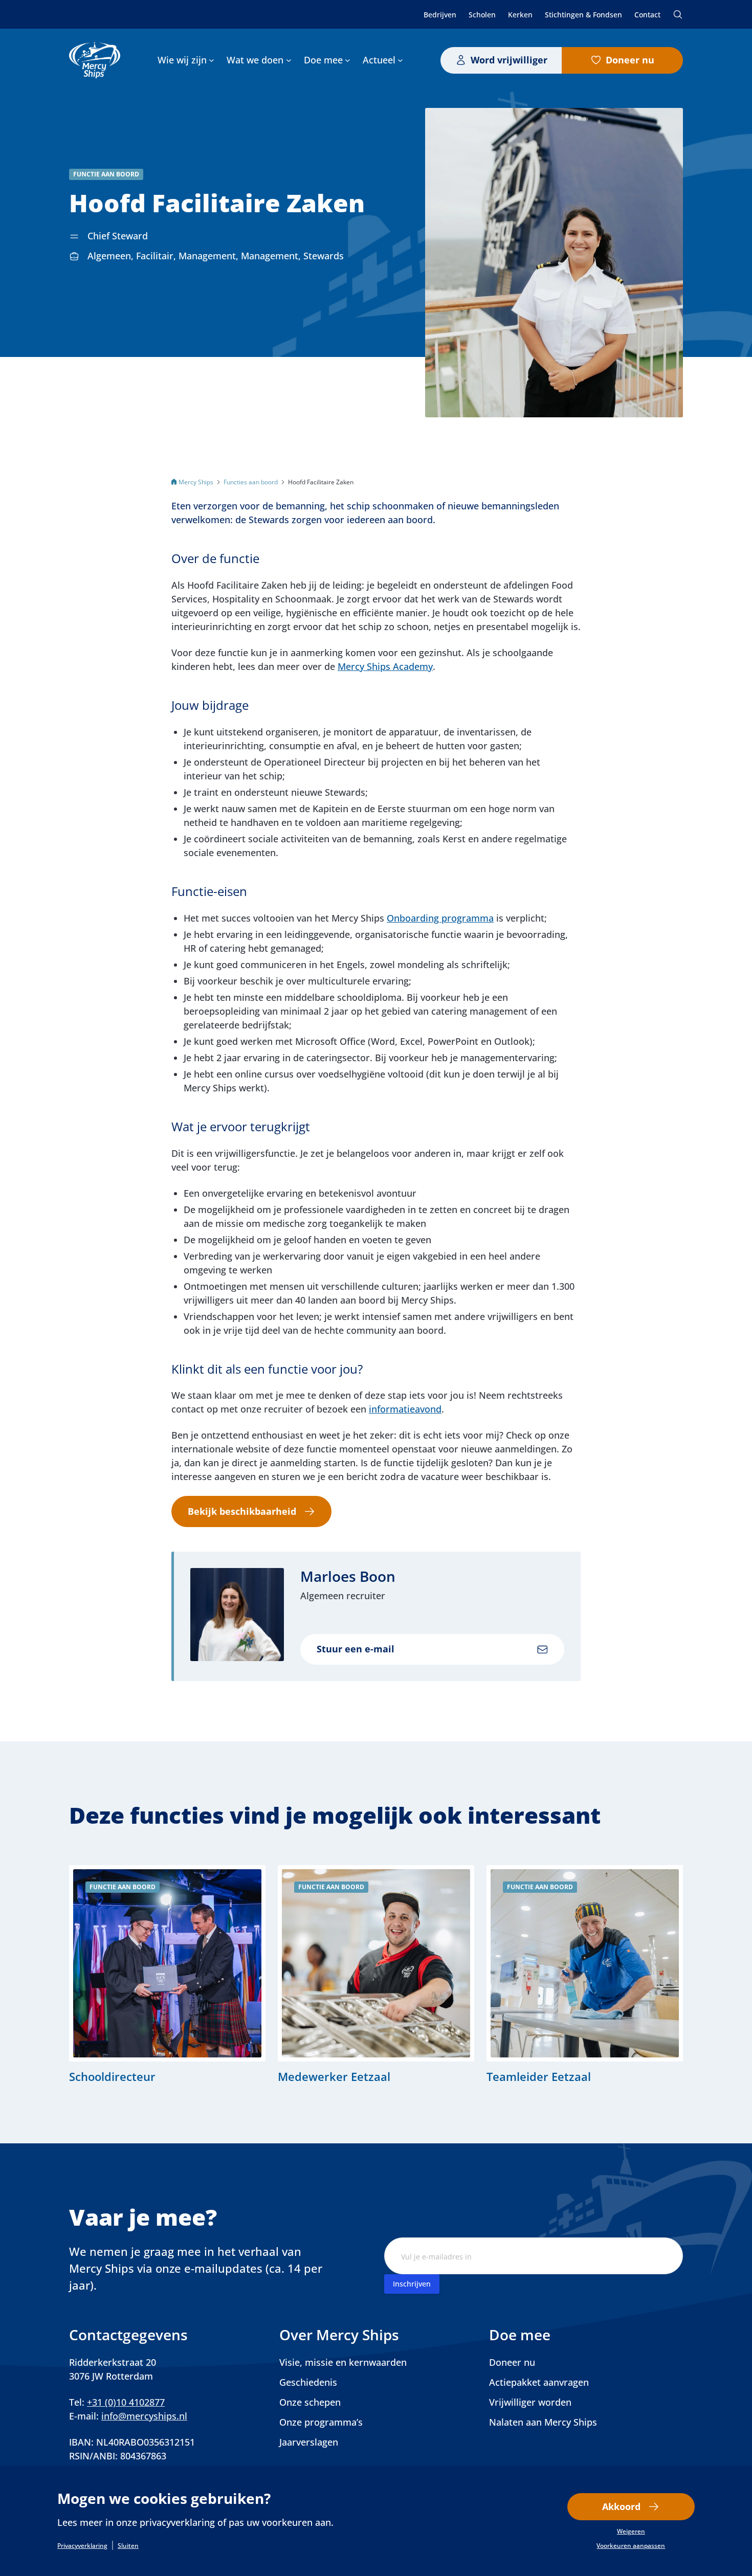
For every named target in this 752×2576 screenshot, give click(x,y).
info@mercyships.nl (144, 2416)
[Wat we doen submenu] (289, 60)
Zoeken (678, 14)
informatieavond (405, 1409)
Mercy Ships (196, 482)
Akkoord (621, 2506)
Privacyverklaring (82, 2546)
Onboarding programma (440, 918)
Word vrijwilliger (509, 60)
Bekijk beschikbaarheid (242, 1511)
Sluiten (128, 2546)
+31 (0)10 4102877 (126, 2402)
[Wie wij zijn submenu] (212, 60)
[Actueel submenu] (400, 60)
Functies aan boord (251, 482)
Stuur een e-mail (356, 1649)
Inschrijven (412, 2284)
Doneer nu (630, 60)
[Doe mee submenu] (348, 60)
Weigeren (631, 2532)
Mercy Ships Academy (385, 666)
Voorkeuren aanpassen (631, 2546)
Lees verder (167, 1974)
